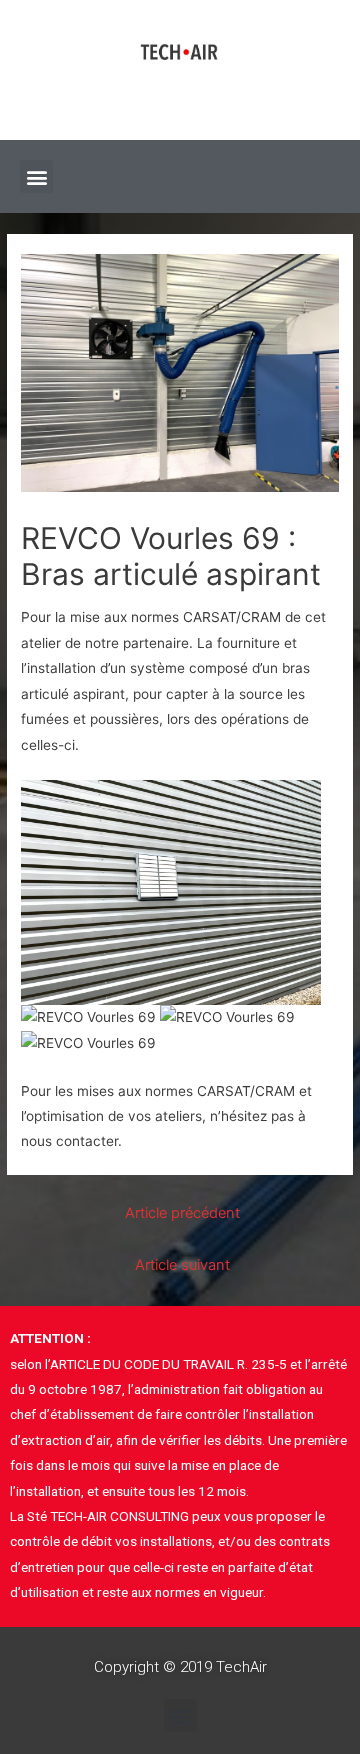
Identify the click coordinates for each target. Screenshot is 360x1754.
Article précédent (182, 1213)
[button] (36, 176)
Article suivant (182, 1265)
